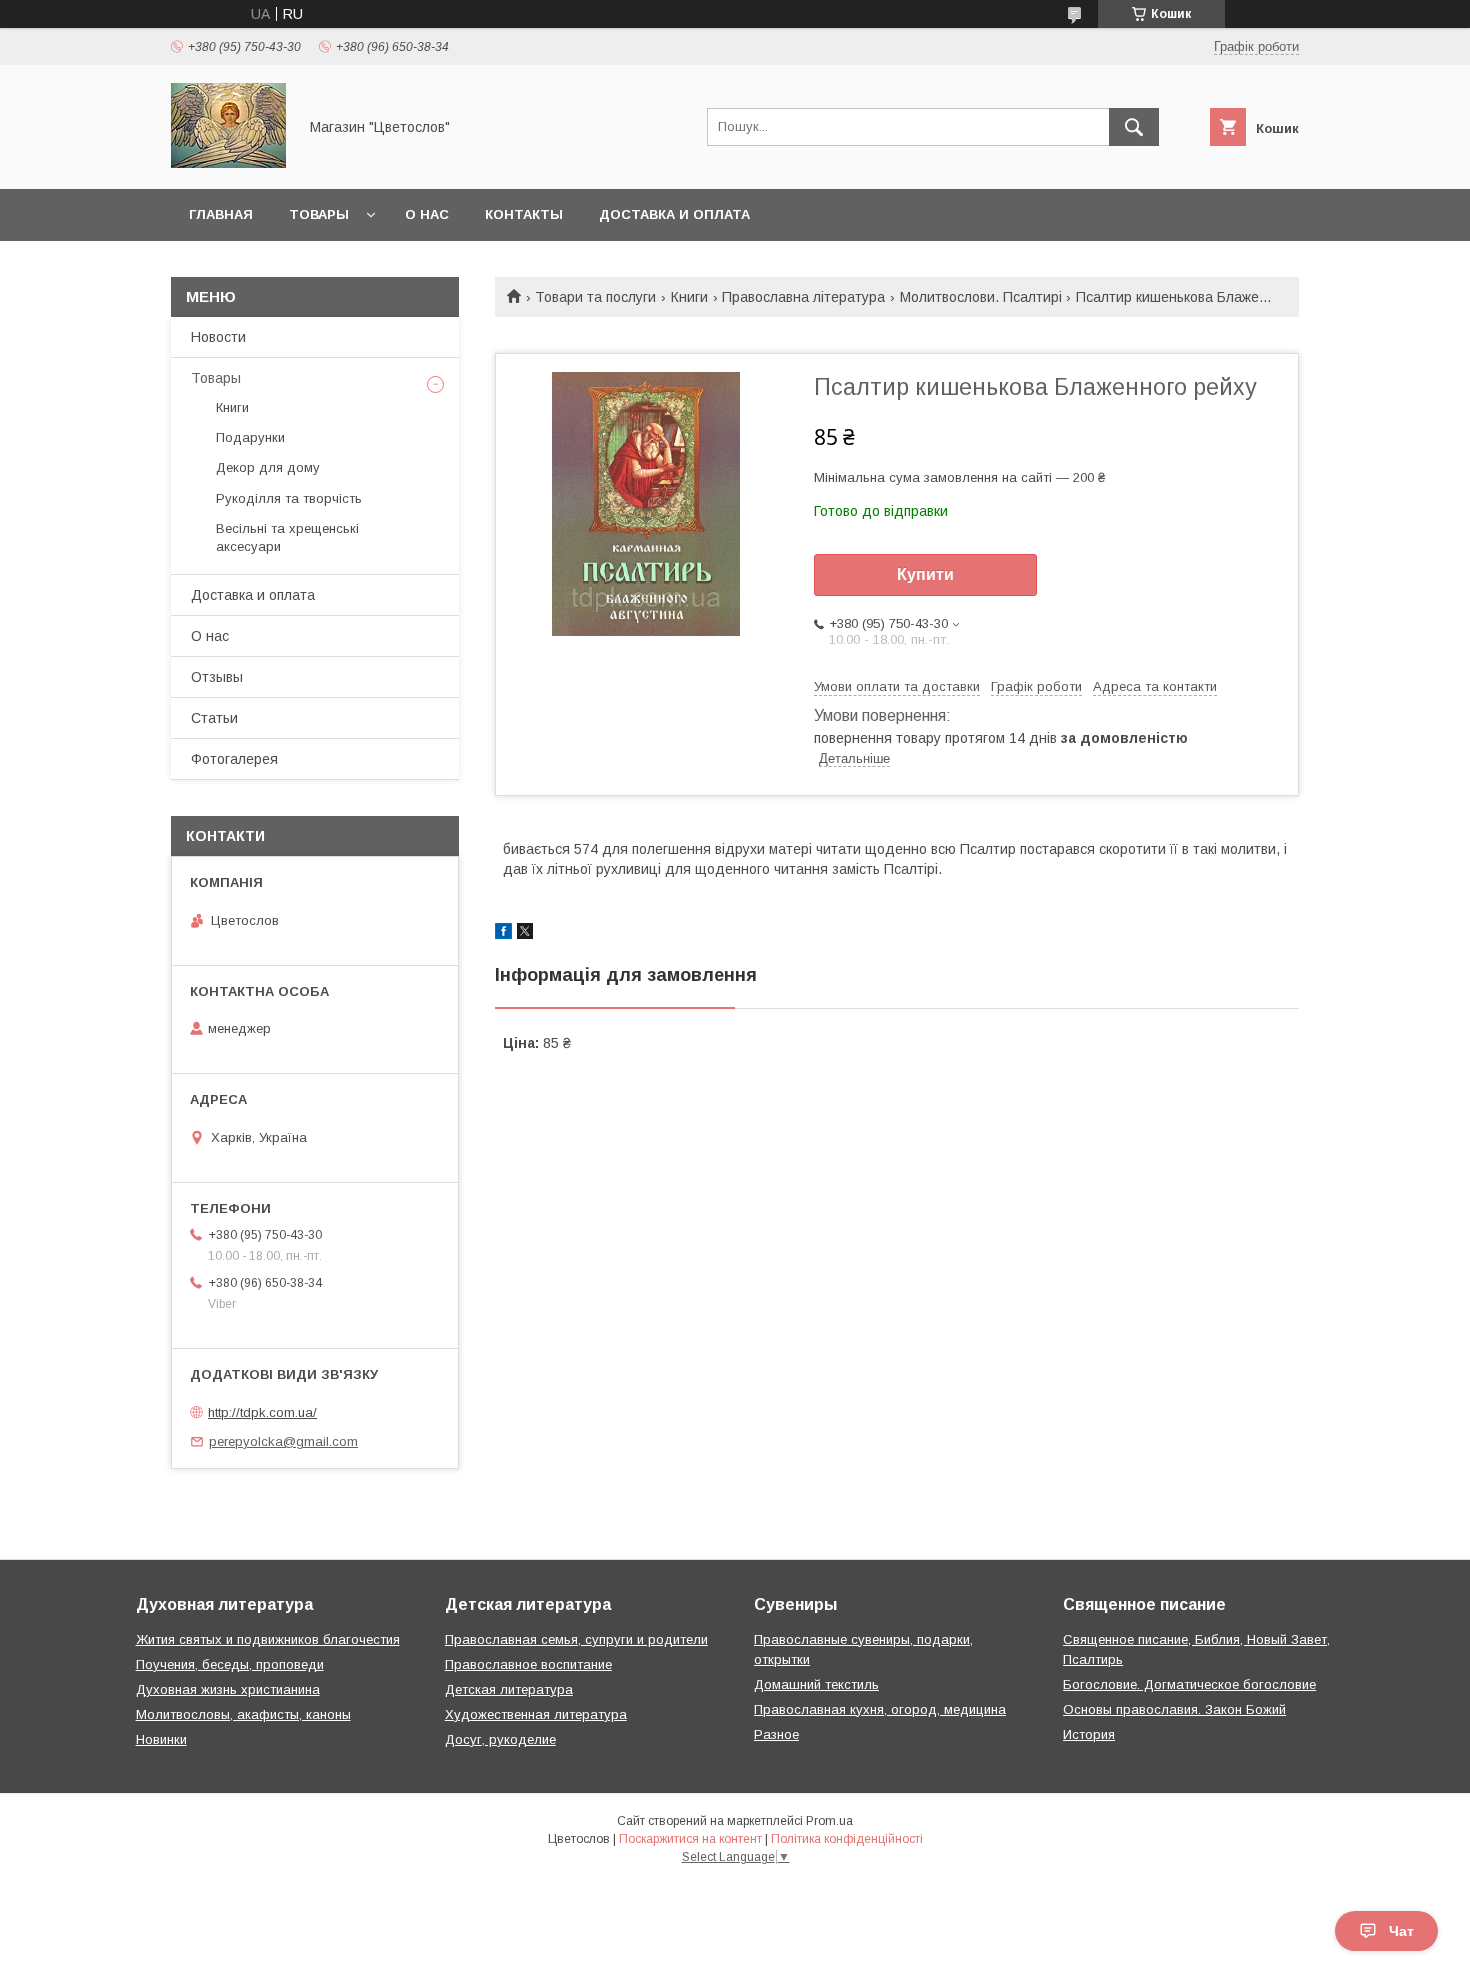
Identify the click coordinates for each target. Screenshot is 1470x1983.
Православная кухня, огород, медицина (880, 1709)
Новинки (161, 1739)
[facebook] (503, 934)
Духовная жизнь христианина (228, 1689)
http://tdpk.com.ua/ (262, 1412)
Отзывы (217, 677)
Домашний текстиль (816, 1684)
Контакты (524, 214)
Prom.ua (829, 1821)
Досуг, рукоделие (500, 1739)
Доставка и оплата (674, 214)
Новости (218, 337)
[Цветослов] (228, 163)
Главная (221, 214)
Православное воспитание (528, 1664)
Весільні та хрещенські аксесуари (287, 537)
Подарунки (250, 437)
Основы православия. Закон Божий (1174, 1709)
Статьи (214, 718)
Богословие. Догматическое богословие (1189, 1684)
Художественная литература (536, 1714)
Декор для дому (268, 467)
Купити (925, 574)
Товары (319, 214)
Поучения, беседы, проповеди (230, 1664)
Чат (1401, 1931)
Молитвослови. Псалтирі (981, 297)
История (1089, 1734)
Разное (776, 1734)
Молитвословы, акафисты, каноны (243, 1714)
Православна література (803, 297)
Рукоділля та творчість (289, 498)
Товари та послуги (595, 297)
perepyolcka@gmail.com (283, 1441)
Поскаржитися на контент (690, 1839)
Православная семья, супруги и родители (576, 1639)
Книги (689, 297)
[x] (525, 934)
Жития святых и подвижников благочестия (268, 1639)
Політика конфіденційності (847, 1839)
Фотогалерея (234, 759)
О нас (427, 214)
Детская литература (509, 1689)
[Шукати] (1134, 127)
